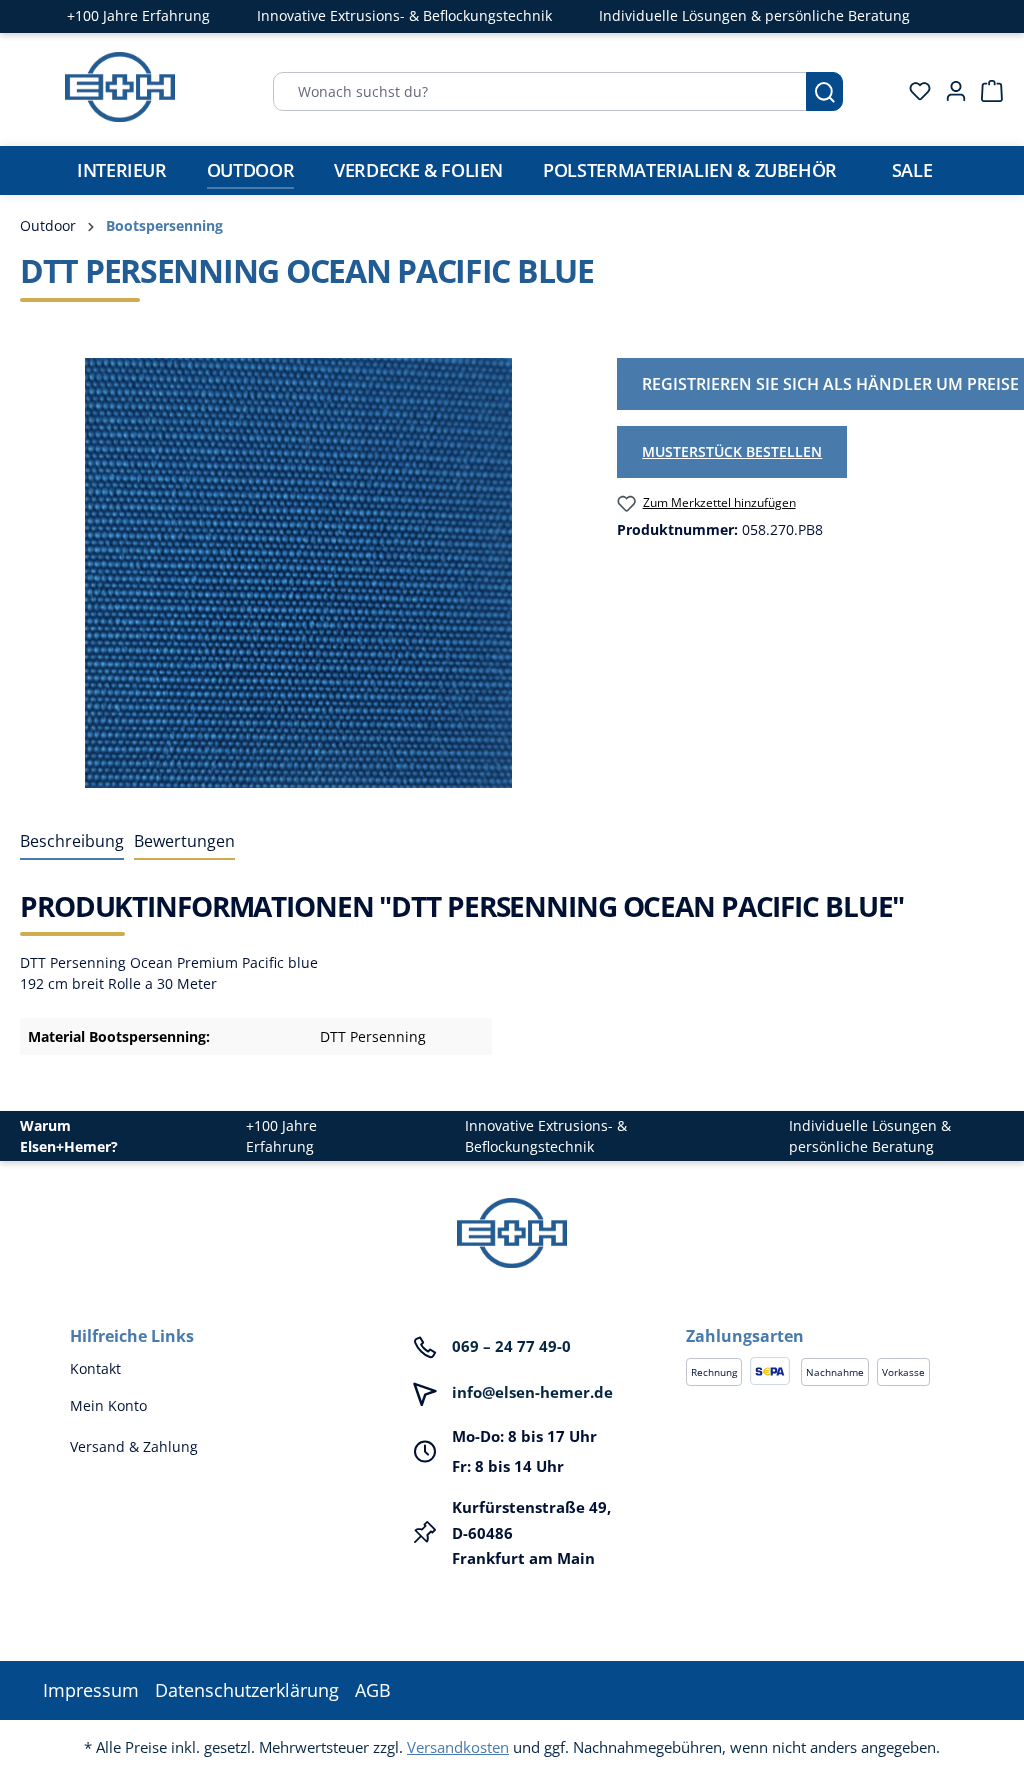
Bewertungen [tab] (184, 841)
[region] (298, 573)
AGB (373, 1690)
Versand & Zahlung (134, 1446)
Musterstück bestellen (732, 451)
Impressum (91, 1690)
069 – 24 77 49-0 (511, 1346)
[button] (820, 1316)
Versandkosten (458, 1747)
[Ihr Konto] (950, 91)
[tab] (72, 842)
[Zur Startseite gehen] (120, 87)
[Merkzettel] (914, 91)
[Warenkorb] (986, 91)
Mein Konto (108, 1405)
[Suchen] (824, 91)
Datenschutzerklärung (247, 1690)
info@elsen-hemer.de (532, 1392)
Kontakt (95, 1368)
